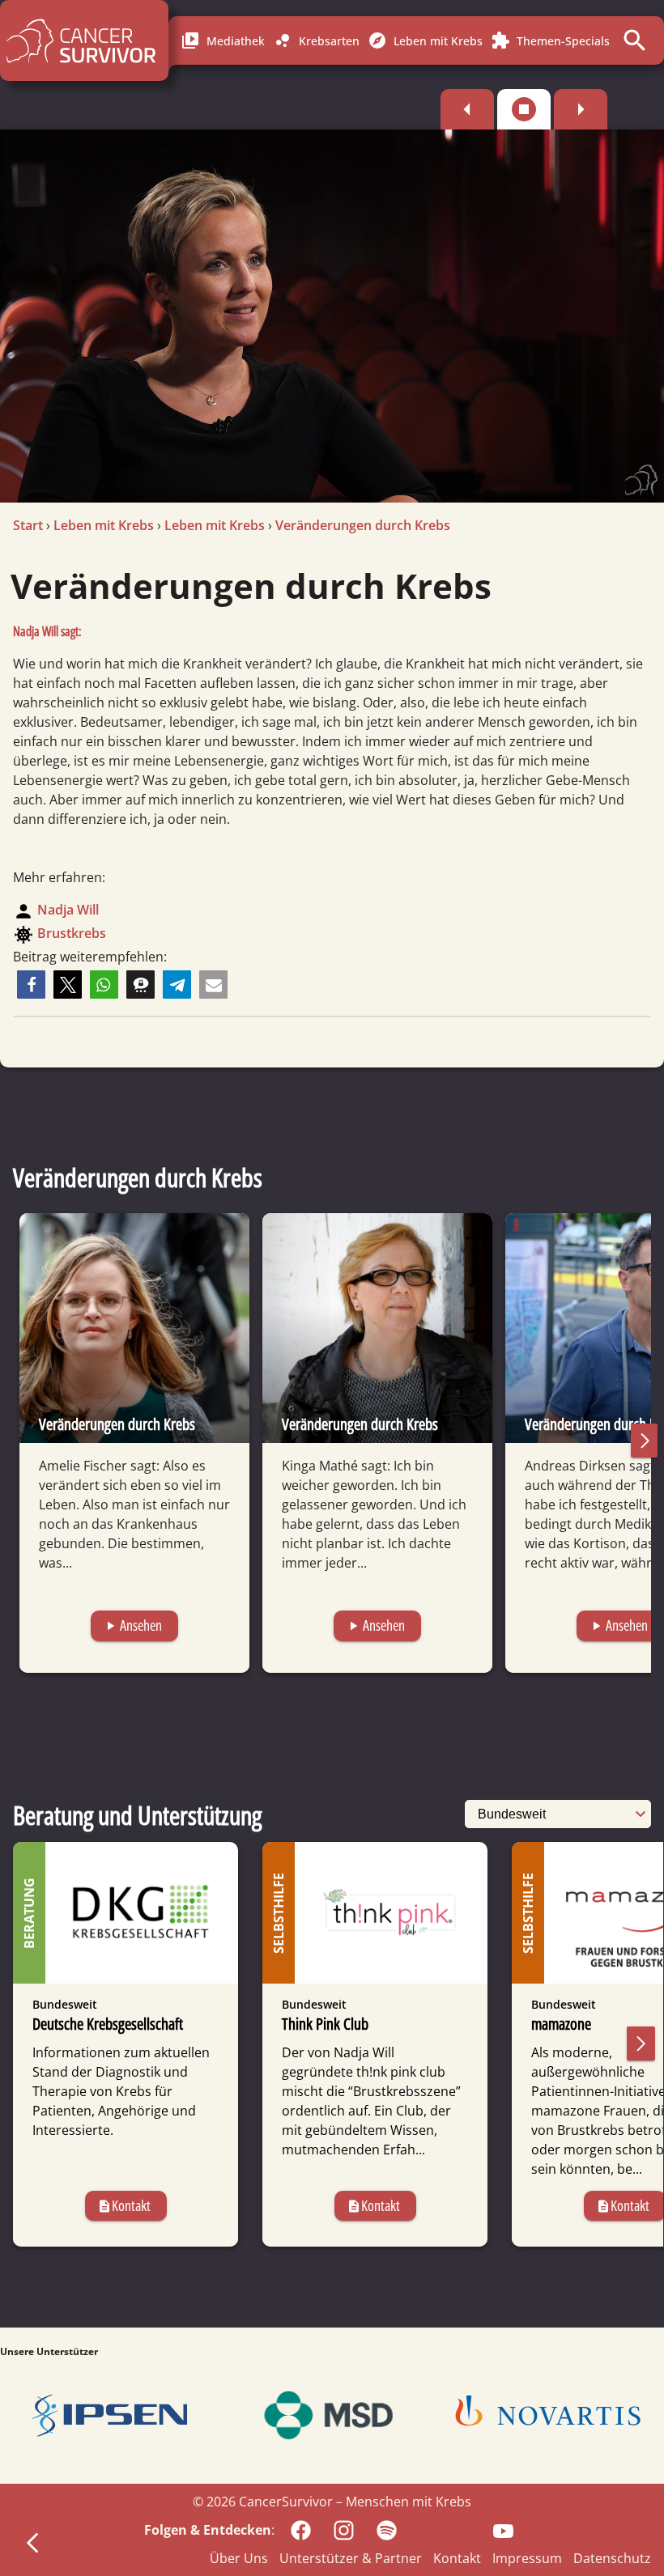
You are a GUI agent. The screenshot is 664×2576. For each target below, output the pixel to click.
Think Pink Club (325, 2024)
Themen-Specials (550, 40)
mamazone (561, 2024)
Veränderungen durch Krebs (363, 525)
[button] (31, 985)
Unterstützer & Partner (351, 2558)
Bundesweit (65, 2004)
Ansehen (132, 1625)
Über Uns (239, 2558)
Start (28, 525)
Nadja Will (68, 910)
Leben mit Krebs (425, 40)
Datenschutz (612, 2558)
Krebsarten (316, 40)
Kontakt (124, 2205)
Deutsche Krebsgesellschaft (108, 2024)
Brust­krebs (72, 933)
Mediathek (223, 40)
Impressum (527, 2558)
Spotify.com (440, 2529)
